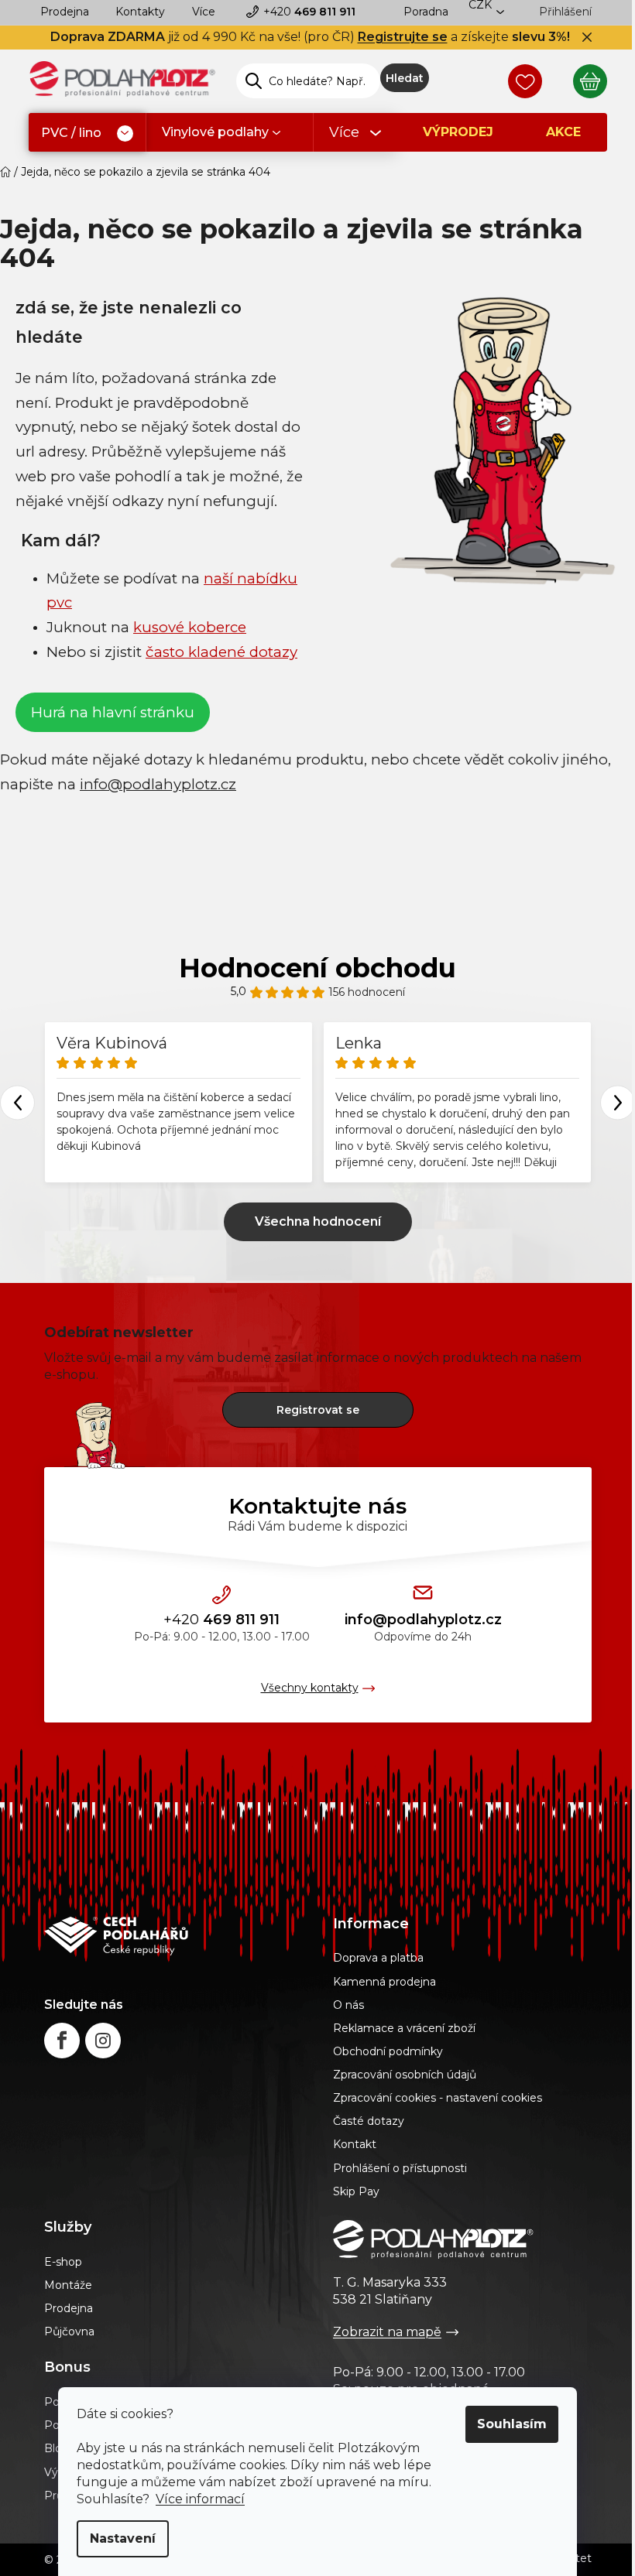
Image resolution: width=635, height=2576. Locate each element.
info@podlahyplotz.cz (423, 1620)
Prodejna (65, 12)
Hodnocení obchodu (317, 968)
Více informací (200, 2499)
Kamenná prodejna (384, 1982)
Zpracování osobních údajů (405, 2075)
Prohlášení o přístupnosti (400, 2168)
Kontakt (355, 2144)
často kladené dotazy (221, 652)
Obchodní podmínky (388, 2051)
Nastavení (123, 2538)
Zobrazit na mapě (387, 2332)
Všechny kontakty (310, 1688)
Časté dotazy (369, 2121)
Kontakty (140, 12)
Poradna (426, 12)
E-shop (63, 2262)
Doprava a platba (378, 1958)
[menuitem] (87, 133)
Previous (17, 1102)
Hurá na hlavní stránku (113, 712)
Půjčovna (69, 2331)
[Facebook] (62, 2041)
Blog (57, 2448)
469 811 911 (309, 12)
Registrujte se (403, 37)
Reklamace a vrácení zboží (404, 2028)
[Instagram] (103, 2041)
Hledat (405, 78)
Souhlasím (512, 2424)
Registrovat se (318, 1410)
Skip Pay (356, 2191)
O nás (348, 2005)
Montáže (68, 2285)
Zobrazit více (318, 1222)
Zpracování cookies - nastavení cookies (438, 2098)
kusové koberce (190, 627)
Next (618, 1102)
